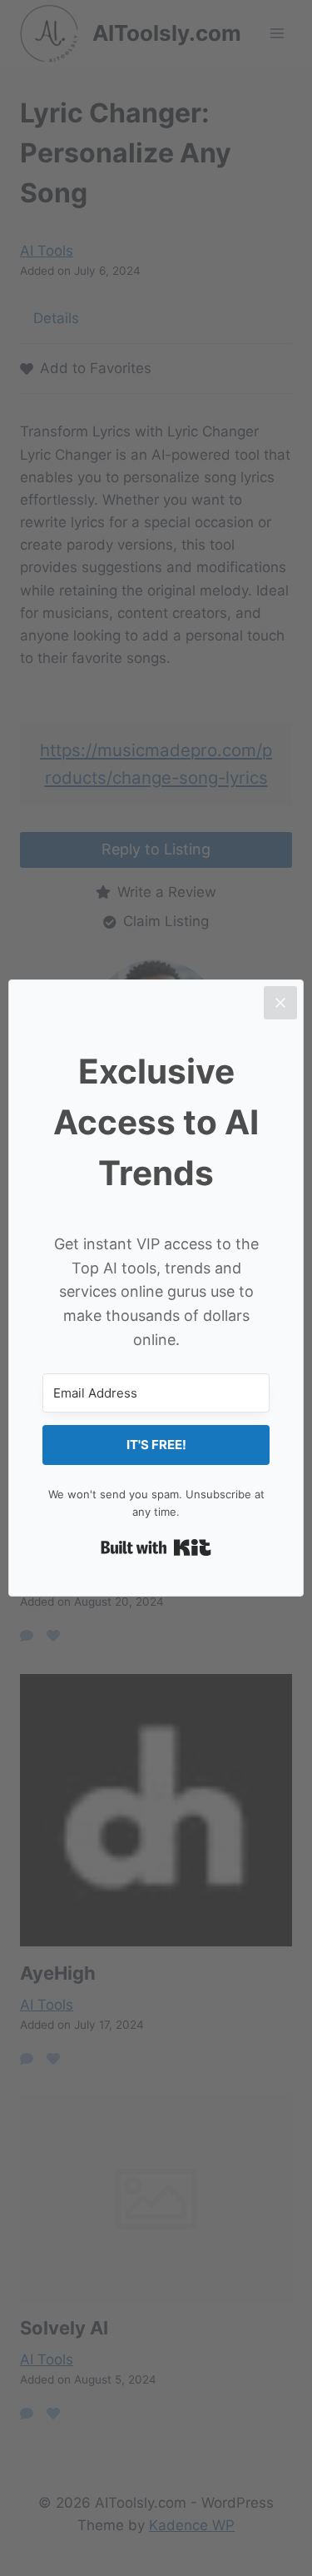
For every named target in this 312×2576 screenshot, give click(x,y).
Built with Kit (156, 1547)
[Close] (280, 1003)
